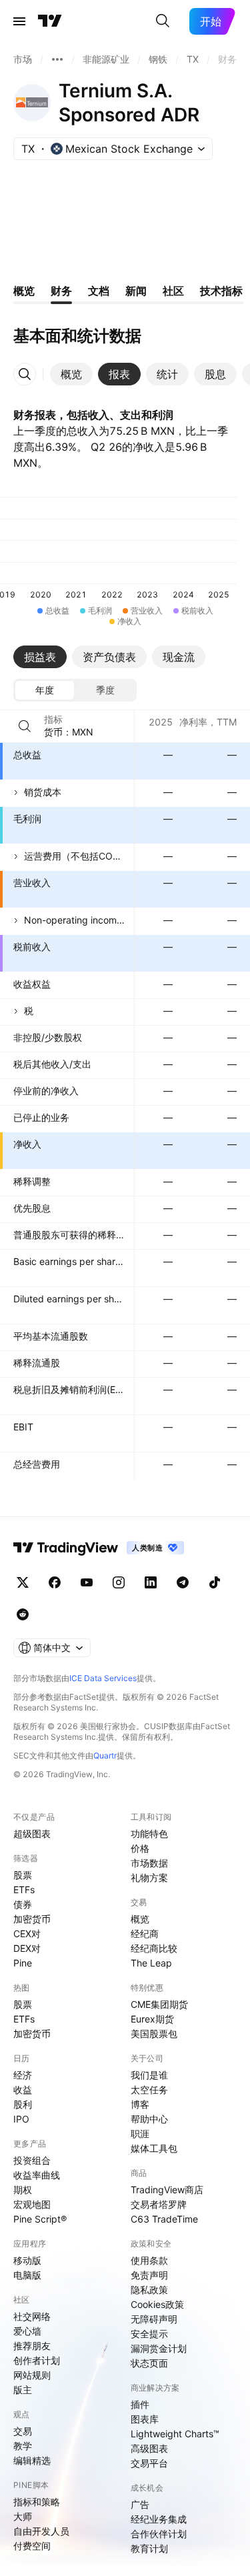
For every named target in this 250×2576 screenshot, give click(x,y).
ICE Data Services (103, 1678)
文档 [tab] (99, 291)
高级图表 (149, 2448)
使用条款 (149, 2260)
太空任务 (149, 2090)
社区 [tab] (173, 291)
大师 (23, 2516)
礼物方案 (149, 1877)
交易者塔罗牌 (159, 2204)
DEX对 (27, 1948)
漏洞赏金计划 (159, 2348)
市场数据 (149, 1863)
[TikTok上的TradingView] (215, 1582)
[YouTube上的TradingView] (87, 1582)
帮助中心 (149, 2119)
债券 (23, 1904)
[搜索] (163, 21)
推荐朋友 (32, 2346)
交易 (23, 2431)
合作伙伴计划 (159, 2534)
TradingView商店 (167, 2190)
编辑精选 (32, 2460)
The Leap (151, 1963)
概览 (140, 1919)
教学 (23, 2446)
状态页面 (149, 2363)
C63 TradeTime (164, 2219)
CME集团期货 (159, 2004)
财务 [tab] (61, 291)
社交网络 (32, 2316)
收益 (23, 2090)
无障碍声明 (154, 2319)
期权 (23, 2190)
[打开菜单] (19, 21)
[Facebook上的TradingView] (55, 1582)
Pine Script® (40, 2219)
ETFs (24, 1889)
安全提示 (149, 2334)
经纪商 (145, 1934)
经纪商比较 (154, 1948)
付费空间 (32, 2546)
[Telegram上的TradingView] (183, 1582)
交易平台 (149, 2463)
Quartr (105, 1755)
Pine (23, 1963)
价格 (140, 1848)
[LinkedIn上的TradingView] (151, 1582)
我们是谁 (149, 2075)
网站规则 (32, 2375)
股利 (23, 2104)
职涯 (140, 2134)
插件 (140, 2404)
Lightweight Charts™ (175, 2434)
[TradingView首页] (50, 21)
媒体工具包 (154, 2148)
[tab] (71, 374)
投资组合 (32, 2160)
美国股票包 (154, 2034)
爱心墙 (27, 2331)
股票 (23, 1875)
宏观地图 (32, 2204)
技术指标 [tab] (221, 291)
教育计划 (149, 2548)
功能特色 (149, 1833)
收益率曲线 (37, 2175)
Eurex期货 (152, 2019)
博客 (140, 2104)
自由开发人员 (41, 2531)
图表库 (145, 2419)
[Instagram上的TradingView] (119, 1582)
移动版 (27, 2260)
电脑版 (27, 2275)
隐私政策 (149, 2290)
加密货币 (32, 1919)
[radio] (45, 690)
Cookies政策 (157, 2304)
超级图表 (32, 1833)
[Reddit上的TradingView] (23, 1614)
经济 (23, 2075)
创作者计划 (37, 2360)
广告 (140, 2504)
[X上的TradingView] (23, 1582)
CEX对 (27, 1934)
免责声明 (149, 2275)
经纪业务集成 (159, 2519)
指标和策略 (37, 2502)
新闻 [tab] (136, 291)
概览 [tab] (24, 291)
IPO (21, 2119)
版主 (23, 2390)
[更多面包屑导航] (57, 59)
